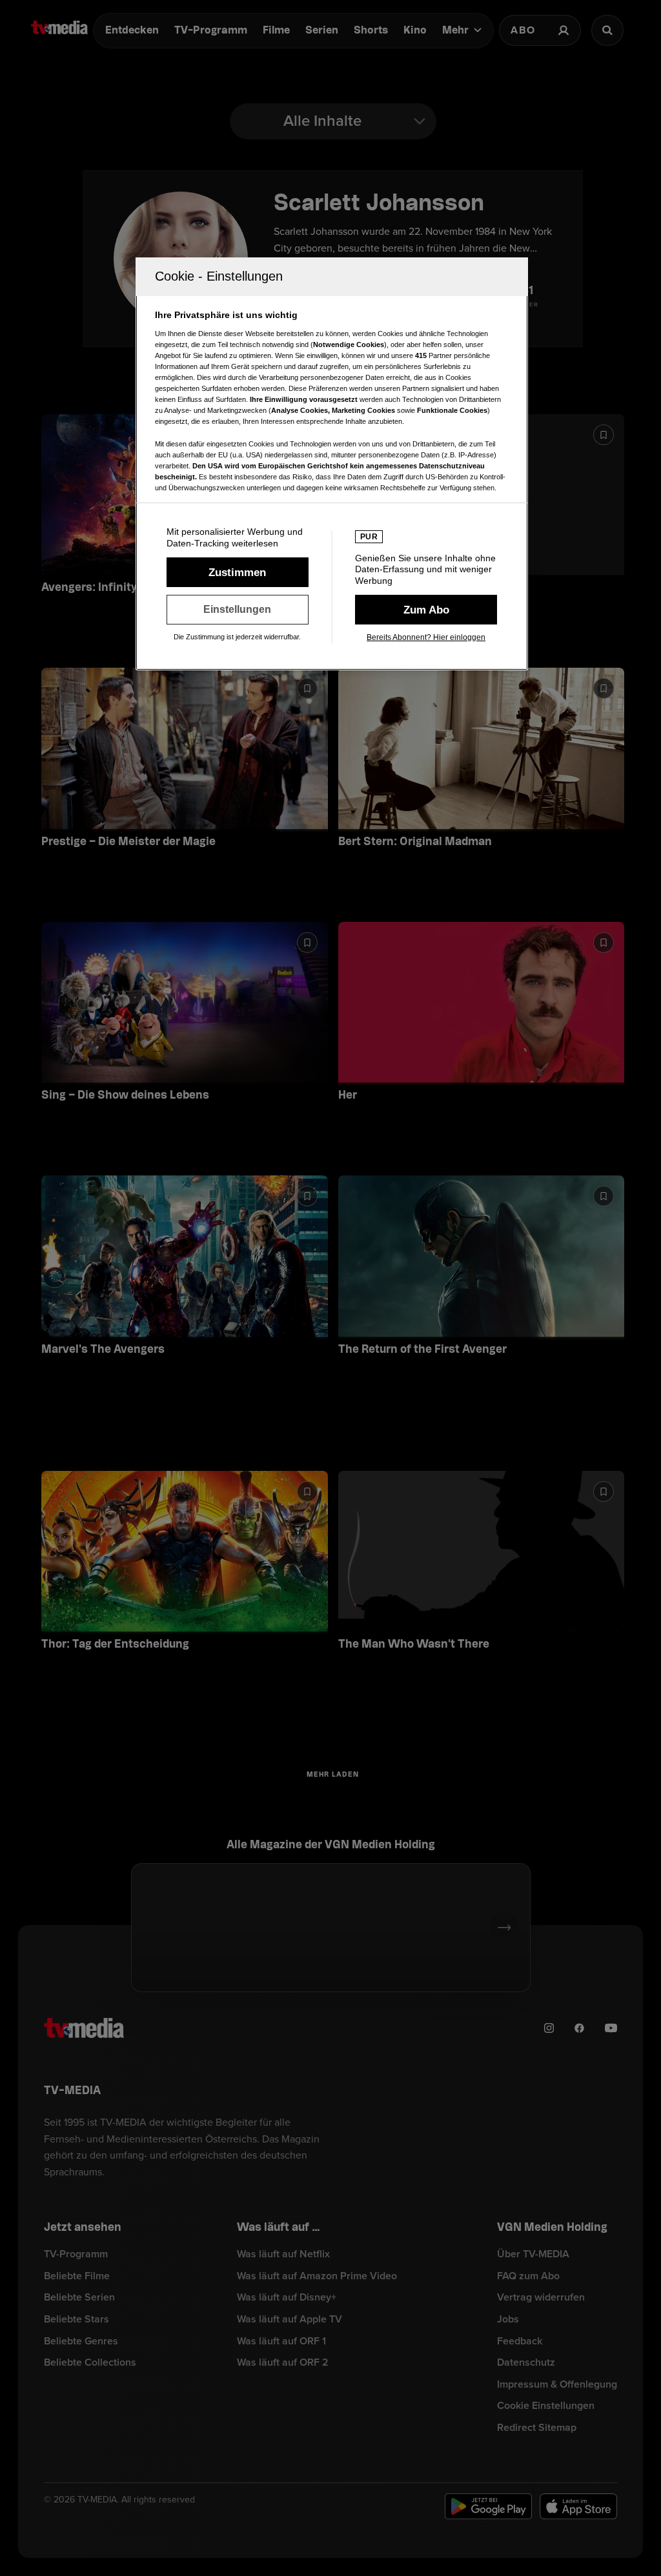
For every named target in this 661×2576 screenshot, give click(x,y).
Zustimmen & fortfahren (238, 572)
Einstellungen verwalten (238, 610)
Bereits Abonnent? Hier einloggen (426, 637)
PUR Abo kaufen (426, 610)
